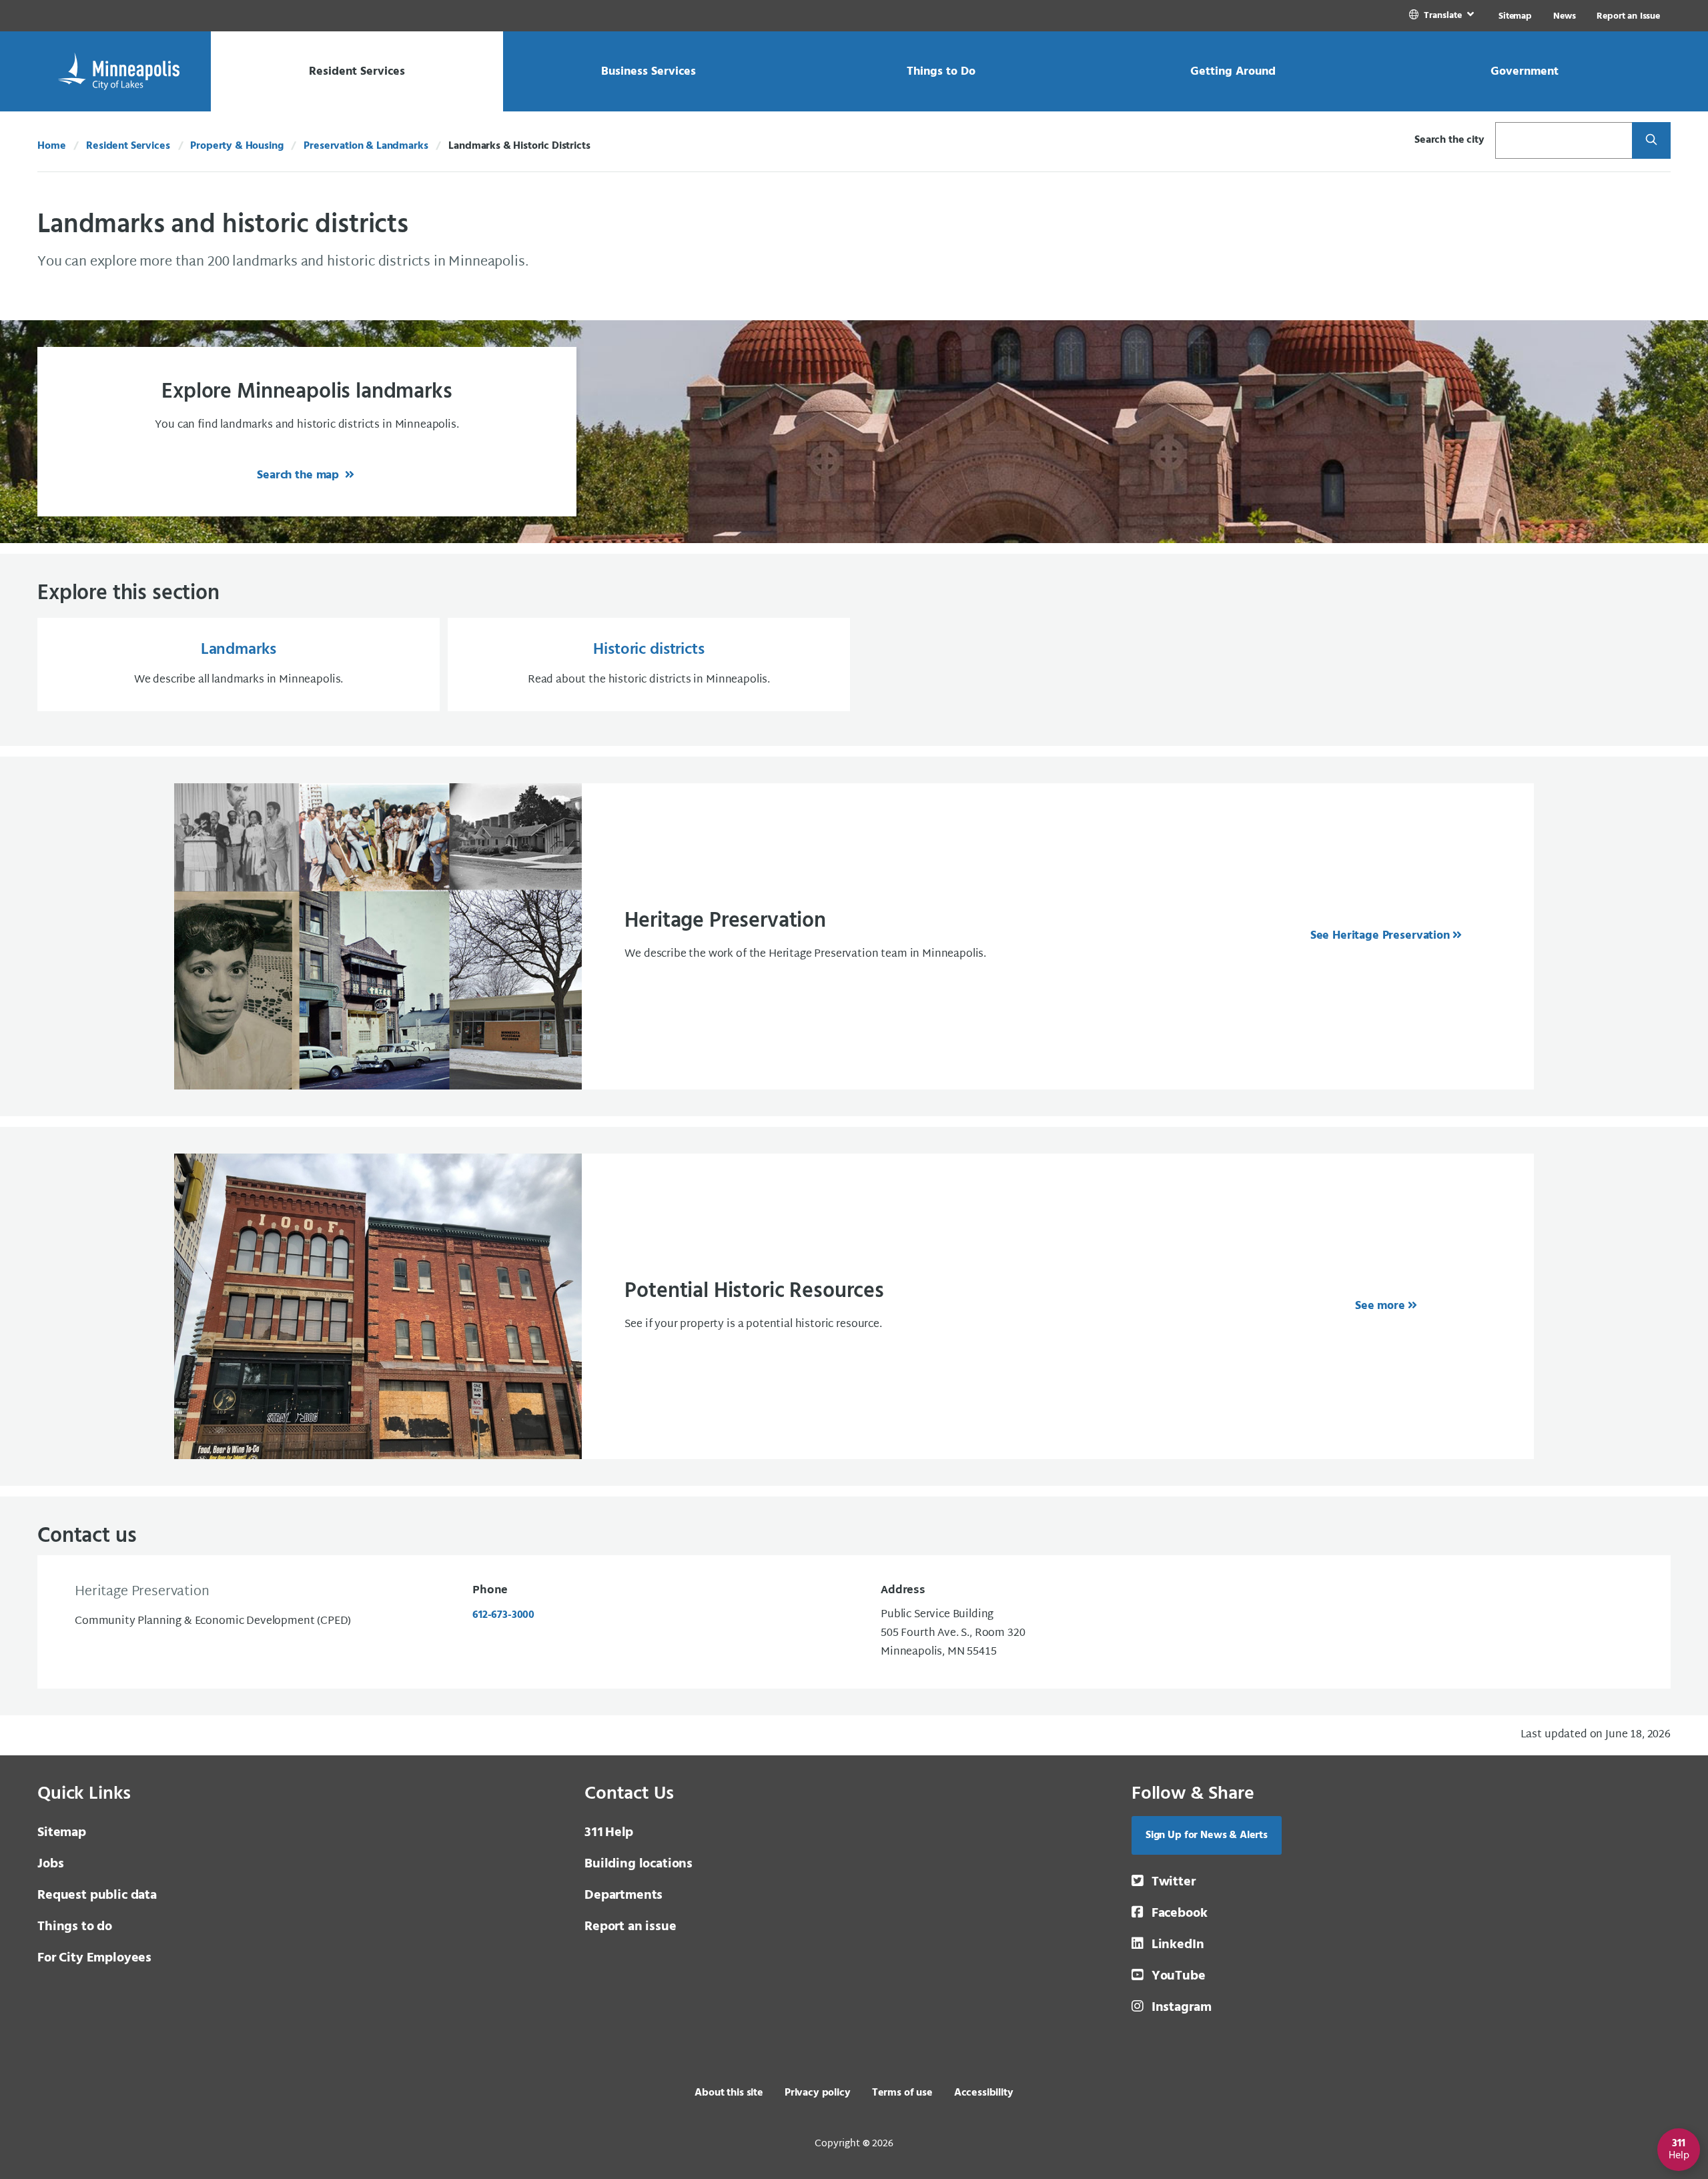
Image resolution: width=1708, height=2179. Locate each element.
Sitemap (1515, 16)
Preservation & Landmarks (366, 146)
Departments (623, 1895)
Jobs (50, 1864)
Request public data (97, 1895)
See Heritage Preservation (1380, 936)
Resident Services (128, 146)
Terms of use (902, 2093)
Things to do (75, 1927)
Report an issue (630, 1927)
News (1564, 16)
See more (1380, 1306)
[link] (1443, 16)
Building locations (638, 1864)
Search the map (300, 475)
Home (51, 146)
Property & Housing (237, 146)
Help (609, 1833)
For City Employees (94, 1958)
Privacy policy (818, 2093)
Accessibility (984, 2093)
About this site (729, 2093)
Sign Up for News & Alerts (1207, 1835)
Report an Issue (1628, 16)
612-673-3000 (503, 1615)
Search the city (1449, 140)
